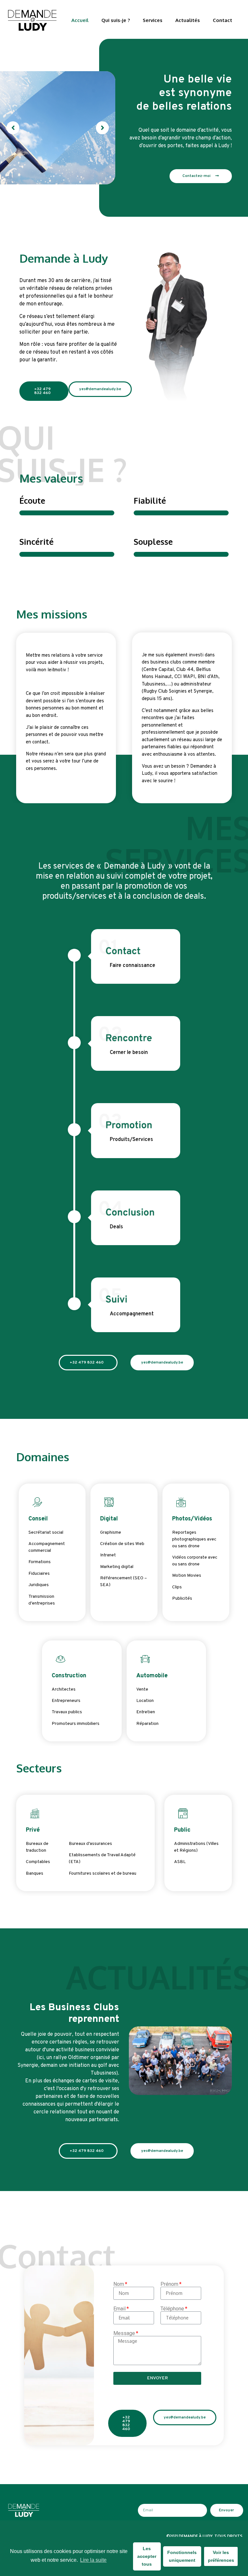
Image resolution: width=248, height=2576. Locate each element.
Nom (119, 2284)
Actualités (188, 20)
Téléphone (172, 2309)
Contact (222, 20)
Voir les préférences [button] (221, 2556)
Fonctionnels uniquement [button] (182, 2556)
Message (124, 2333)
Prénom (169, 2284)
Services (153, 20)
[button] (13, 128)
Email (119, 2309)
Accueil (80, 20)
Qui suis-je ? (116, 20)
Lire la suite (93, 2560)
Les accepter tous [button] (147, 2556)
